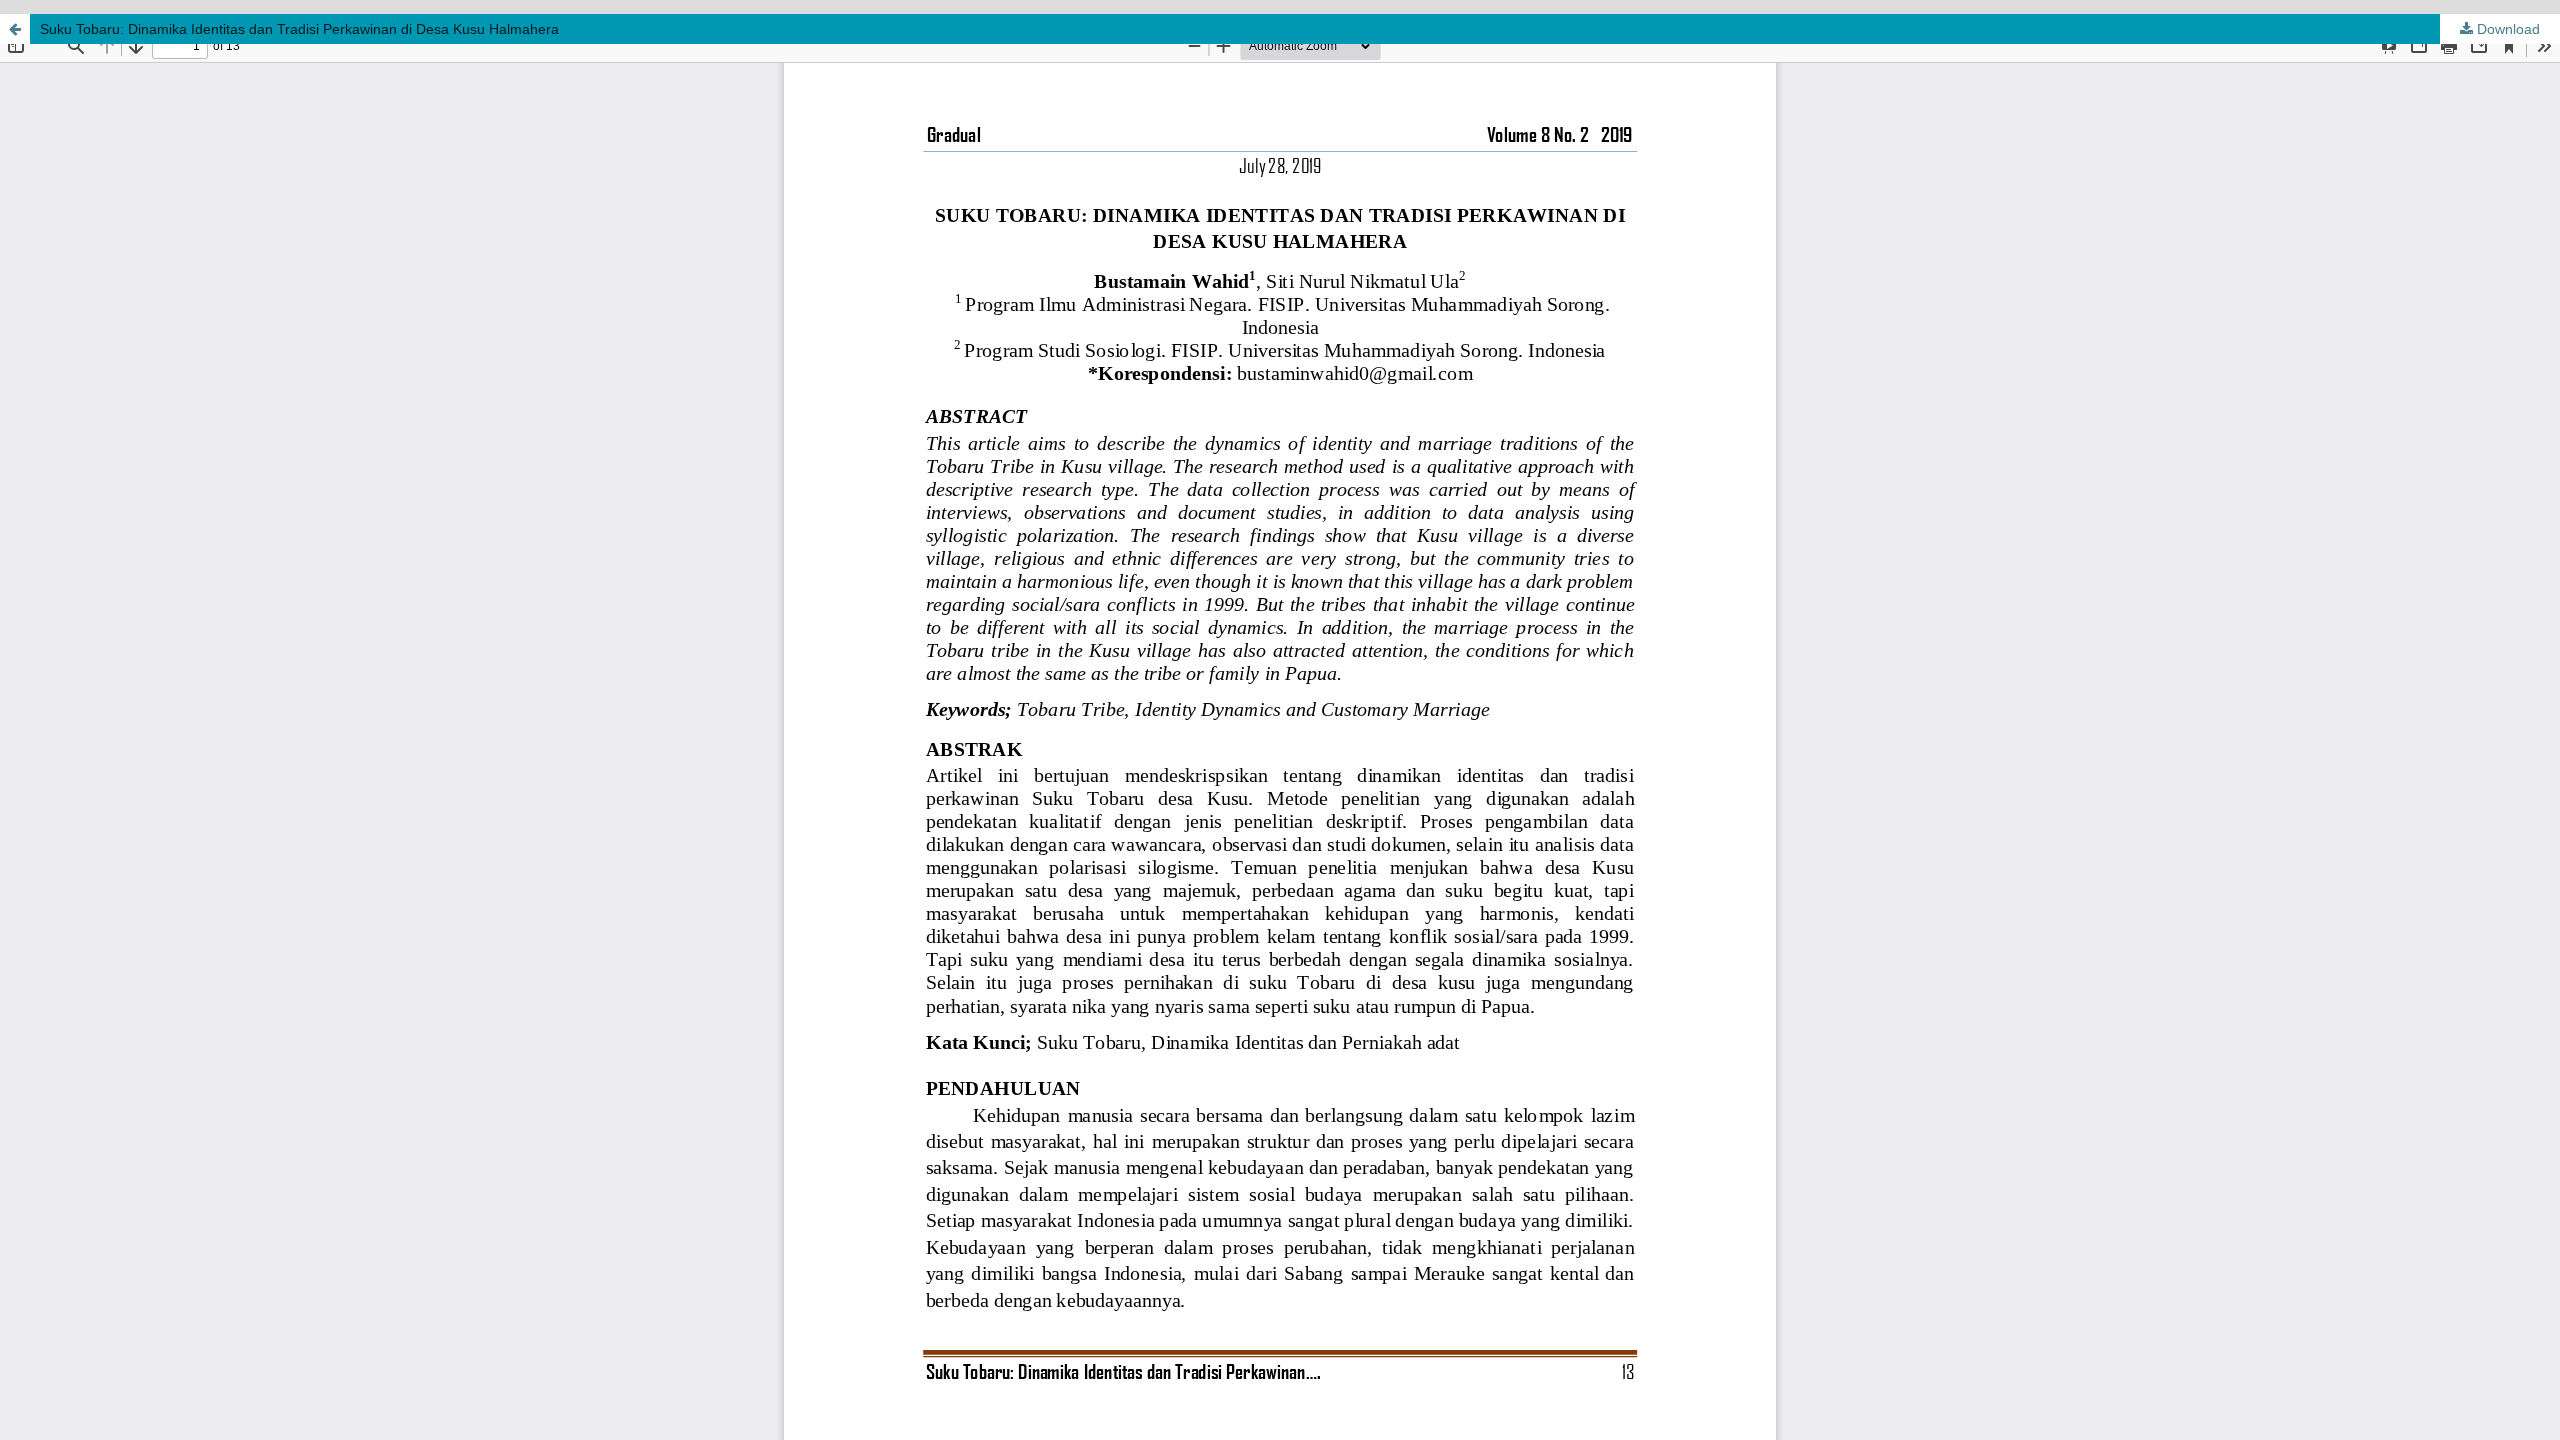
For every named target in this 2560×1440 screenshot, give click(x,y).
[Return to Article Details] (15, 29)
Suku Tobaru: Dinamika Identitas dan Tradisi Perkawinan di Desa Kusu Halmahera (299, 29)
